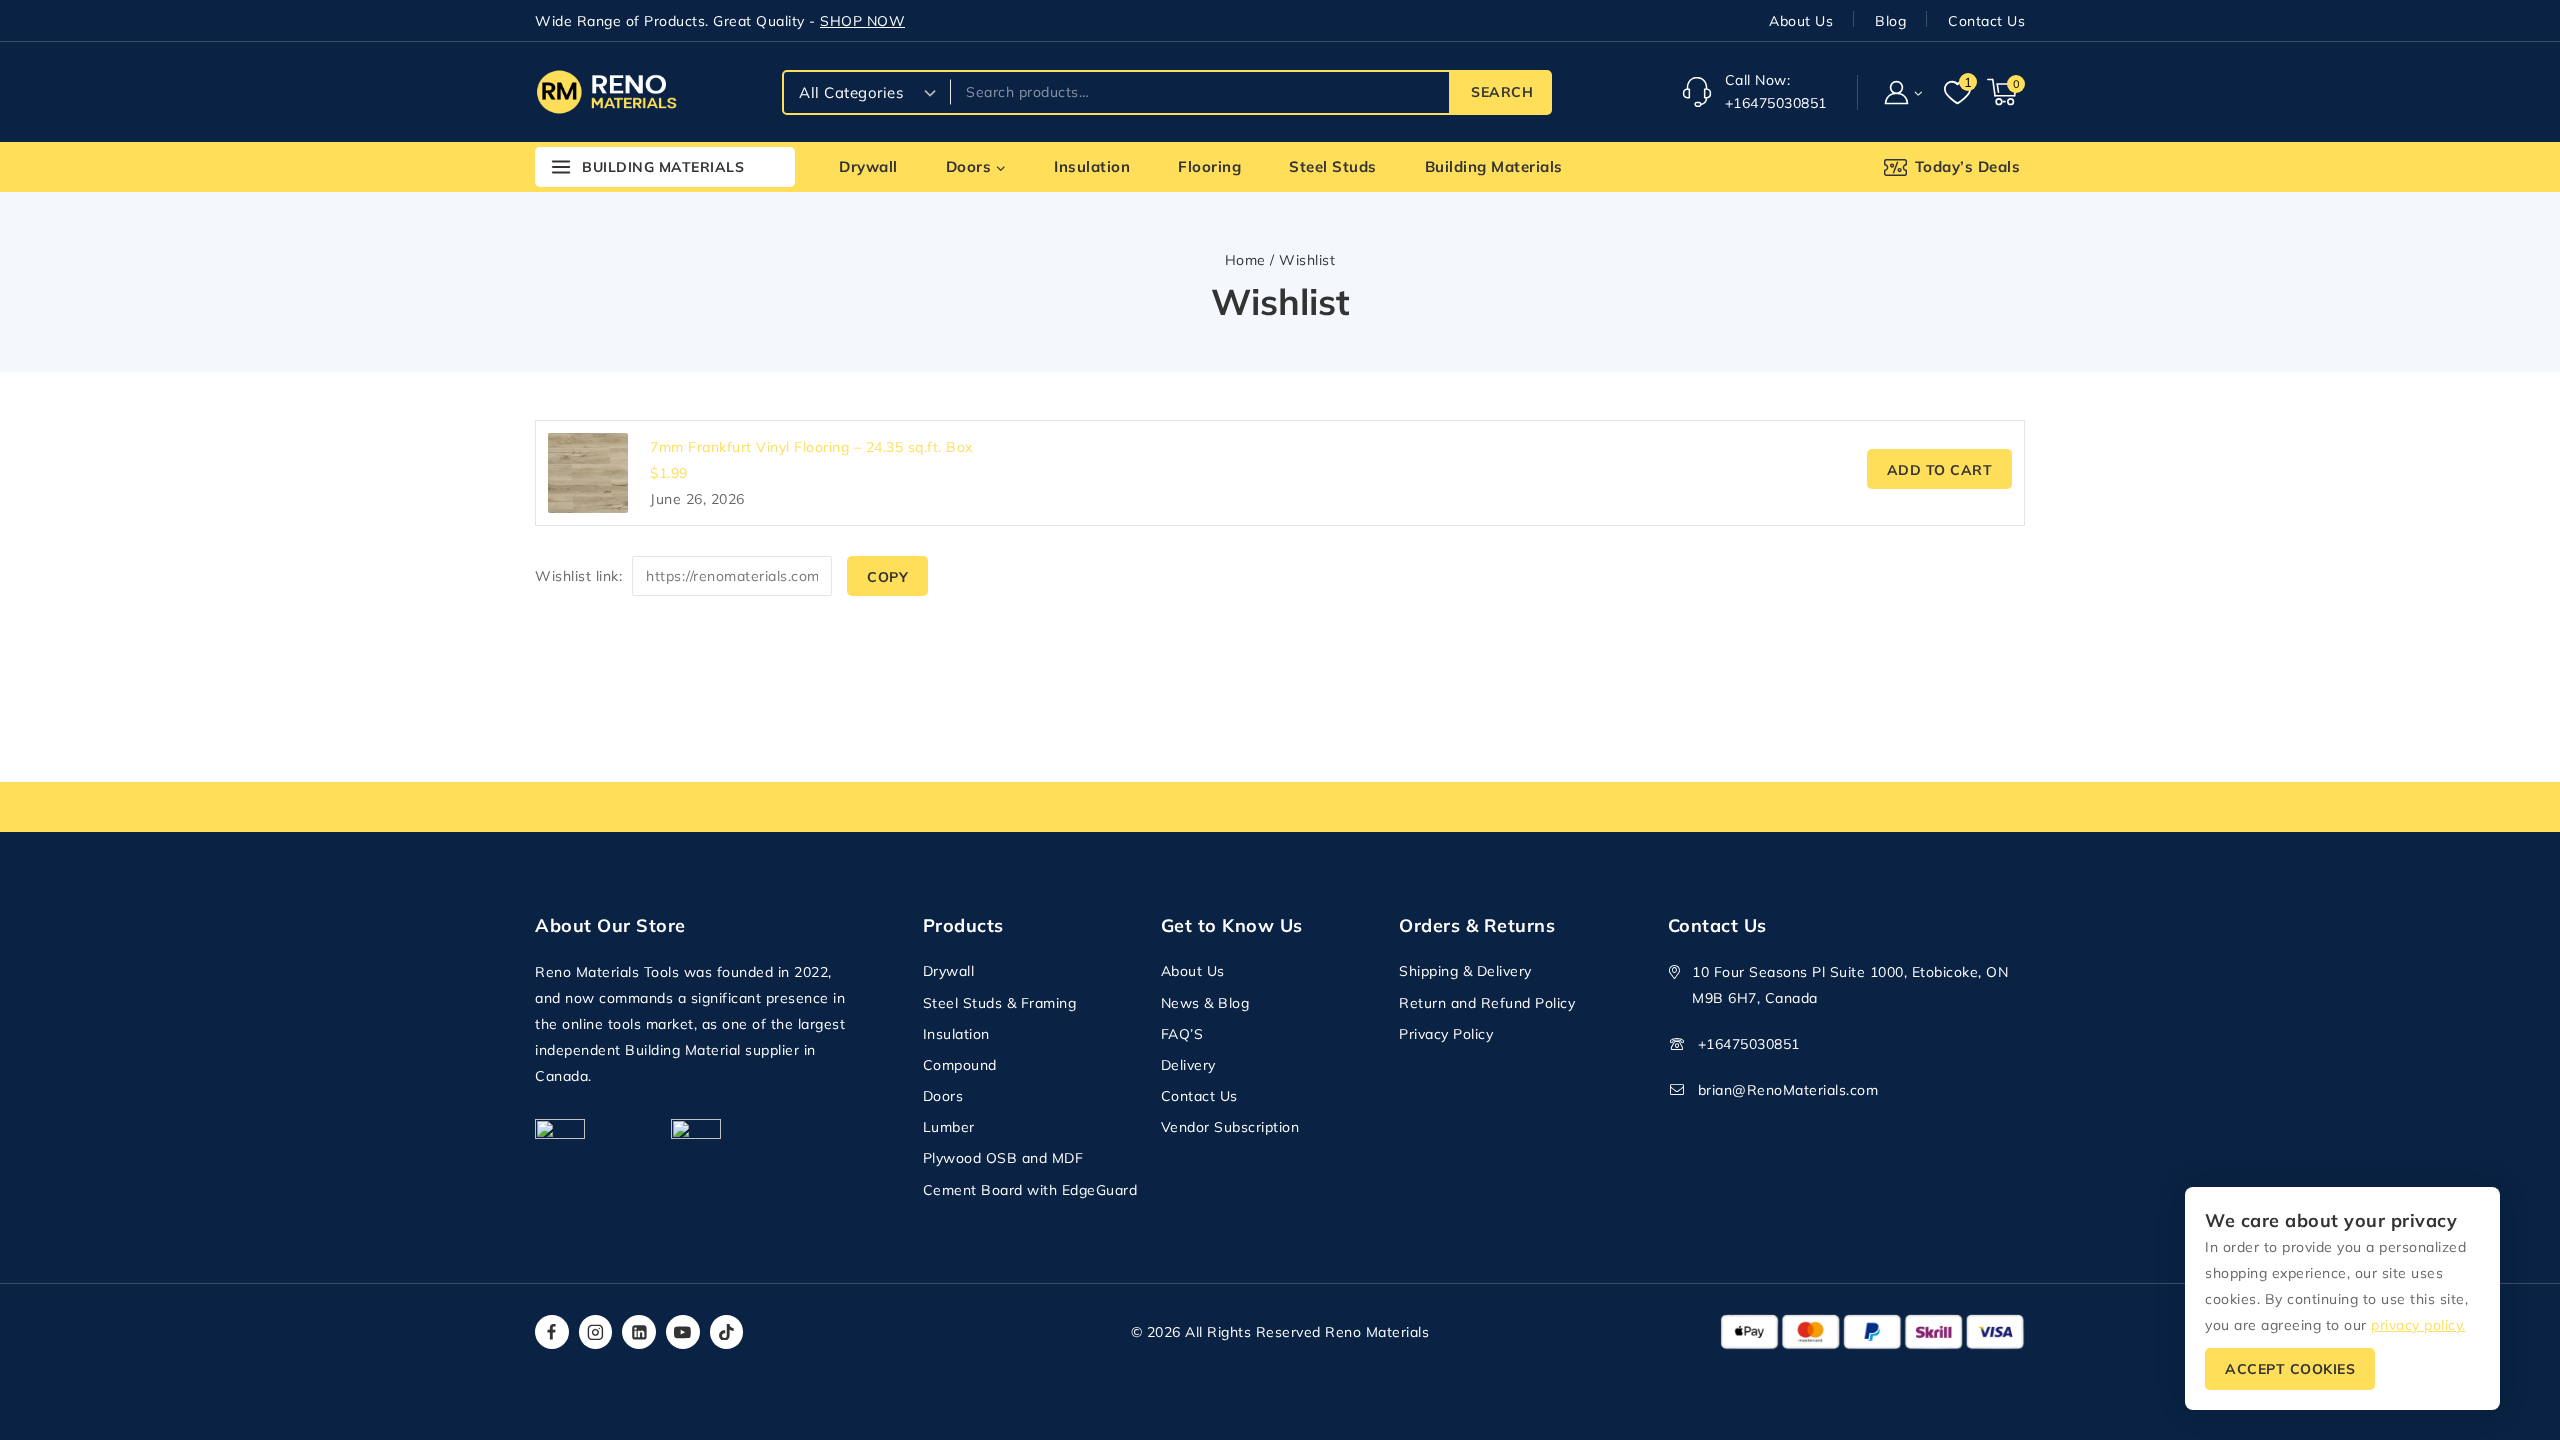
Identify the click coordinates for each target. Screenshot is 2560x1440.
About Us (1801, 21)
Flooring (1209, 166)
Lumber (949, 1127)
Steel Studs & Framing (1000, 1003)
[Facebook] (552, 1332)
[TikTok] (727, 1332)
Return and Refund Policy (1487, 1003)
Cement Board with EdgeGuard (1030, 1190)
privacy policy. (2418, 1325)
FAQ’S (1182, 1034)
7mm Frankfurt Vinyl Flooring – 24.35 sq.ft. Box (811, 447)
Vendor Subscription (1230, 1127)
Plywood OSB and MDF (1003, 1158)
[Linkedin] (639, 1332)
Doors (943, 1096)
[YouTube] (683, 1332)
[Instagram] (596, 1332)
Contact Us (1986, 21)
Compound (960, 1065)
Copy (887, 577)
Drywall (868, 166)
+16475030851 (1749, 1044)
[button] (1917, 91)
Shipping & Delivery (1465, 971)
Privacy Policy (1446, 1034)
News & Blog (1205, 1003)
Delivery (1188, 1065)
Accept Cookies (2290, 1369)
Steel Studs (1333, 166)
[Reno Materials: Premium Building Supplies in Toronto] (606, 91)
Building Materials (1494, 166)
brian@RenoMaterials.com (1788, 1090)
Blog (1890, 21)
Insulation (1092, 166)
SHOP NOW (862, 21)
